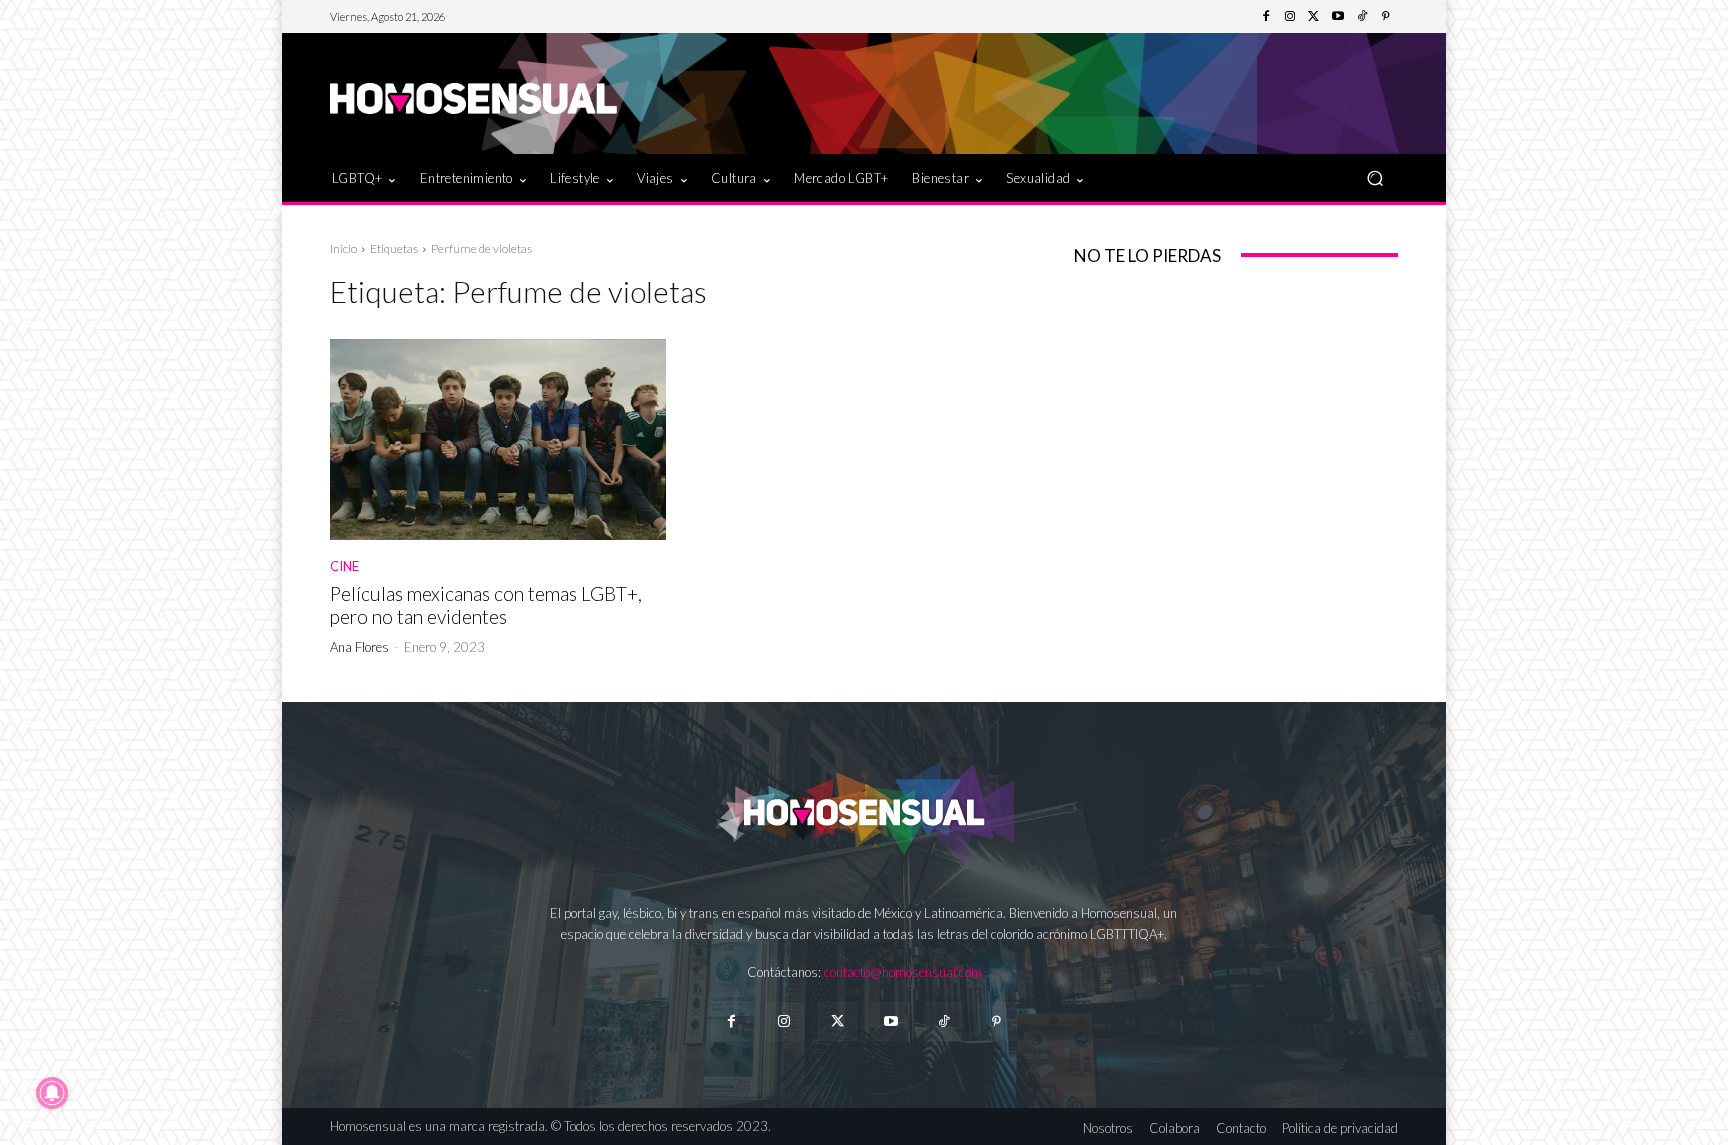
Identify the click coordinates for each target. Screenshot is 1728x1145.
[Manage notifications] (52, 1093)
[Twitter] (1314, 17)
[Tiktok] (943, 1021)
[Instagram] (1290, 17)
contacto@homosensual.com (903, 972)
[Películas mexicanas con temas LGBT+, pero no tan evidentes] (498, 440)
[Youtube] (1338, 17)
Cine (344, 566)
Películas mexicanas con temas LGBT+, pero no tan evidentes (486, 605)
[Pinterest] (1386, 17)
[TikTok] (1362, 17)
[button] (1374, 177)
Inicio (343, 248)
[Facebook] (1266, 17)
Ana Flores (359, 647)
